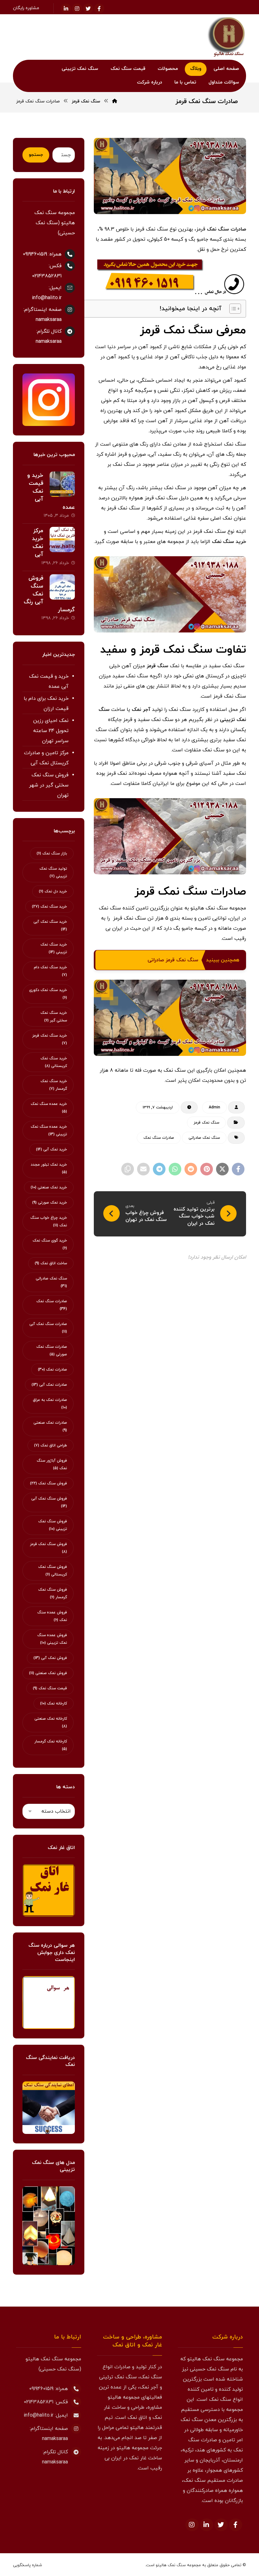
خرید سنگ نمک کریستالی (54, 1062)
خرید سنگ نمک (229, 542)
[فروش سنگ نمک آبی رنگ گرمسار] (62, 587)
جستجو (36, 155)
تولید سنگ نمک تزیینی (53, 872)
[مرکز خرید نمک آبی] (62, 539)
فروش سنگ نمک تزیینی (53, 1525)
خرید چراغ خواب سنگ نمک (49, 1222)
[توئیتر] (88, 9)
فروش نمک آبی (50, 1658)
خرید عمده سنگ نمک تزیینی (49, 1131)
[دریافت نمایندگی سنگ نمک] (49, 2108)
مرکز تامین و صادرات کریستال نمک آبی (46, 758)
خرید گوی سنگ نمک (50, 1244)
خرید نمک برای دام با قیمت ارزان (46, 704)
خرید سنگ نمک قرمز (50, 1039)
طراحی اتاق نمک (51, 1445)
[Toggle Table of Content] (232, 309)
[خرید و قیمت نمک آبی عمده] (62, 484)
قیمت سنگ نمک (50, 1688)
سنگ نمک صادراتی (204, 1138)
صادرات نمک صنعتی (50, 1427)
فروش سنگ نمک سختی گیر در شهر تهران (49, 785)
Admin (214, 1107)
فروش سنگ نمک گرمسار (53, 1593)
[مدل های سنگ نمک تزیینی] (49, 2226)
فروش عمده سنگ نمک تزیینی (52, 1639)
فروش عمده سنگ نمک (52, 1616)
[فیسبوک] (99, 9)
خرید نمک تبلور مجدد (49, 1168)
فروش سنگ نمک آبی (49, 1502)
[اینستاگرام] (77, 9)
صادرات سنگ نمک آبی (48, 1328)
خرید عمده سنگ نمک (49, 1108)
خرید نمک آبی (51, 1149)
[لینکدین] (66, 9)
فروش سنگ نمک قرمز (48, 1548)
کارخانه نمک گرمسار (51, 1745)
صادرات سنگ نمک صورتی (52, 1351)
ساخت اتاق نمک (51, 1263)
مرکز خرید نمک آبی (38, 543)
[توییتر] (221, 2525)
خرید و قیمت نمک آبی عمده (49, 681)
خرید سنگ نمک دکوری (48, 994)
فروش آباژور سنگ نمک (52, 1464)
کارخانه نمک (54, 1704)
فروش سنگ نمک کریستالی (53, 1571)
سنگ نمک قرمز (206, 1123)
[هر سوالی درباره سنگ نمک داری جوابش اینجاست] (49, 2002)
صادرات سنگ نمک (226, 229)
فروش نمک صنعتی (48, 1673)
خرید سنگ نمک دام (50, 971)
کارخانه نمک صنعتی (51, 1722)
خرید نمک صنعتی (49, 1187)
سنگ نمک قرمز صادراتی (173, 960)
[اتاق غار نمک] (49, 1890)
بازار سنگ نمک (52, 854)
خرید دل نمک (53, 891)
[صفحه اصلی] (115, 101)
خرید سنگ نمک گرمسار (54, 1085)
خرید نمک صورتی (50, 1203)
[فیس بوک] (236, 2525)
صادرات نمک (52, 1370)
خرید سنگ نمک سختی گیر (54, 1017)
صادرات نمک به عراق (50, 1404)
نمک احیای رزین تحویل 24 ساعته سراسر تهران (51, 731)
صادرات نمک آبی (49, 1385)
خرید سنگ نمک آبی (50, 926)
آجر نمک (141, 710)
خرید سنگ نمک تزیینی (54, 948)
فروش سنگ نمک (48, 1483)
